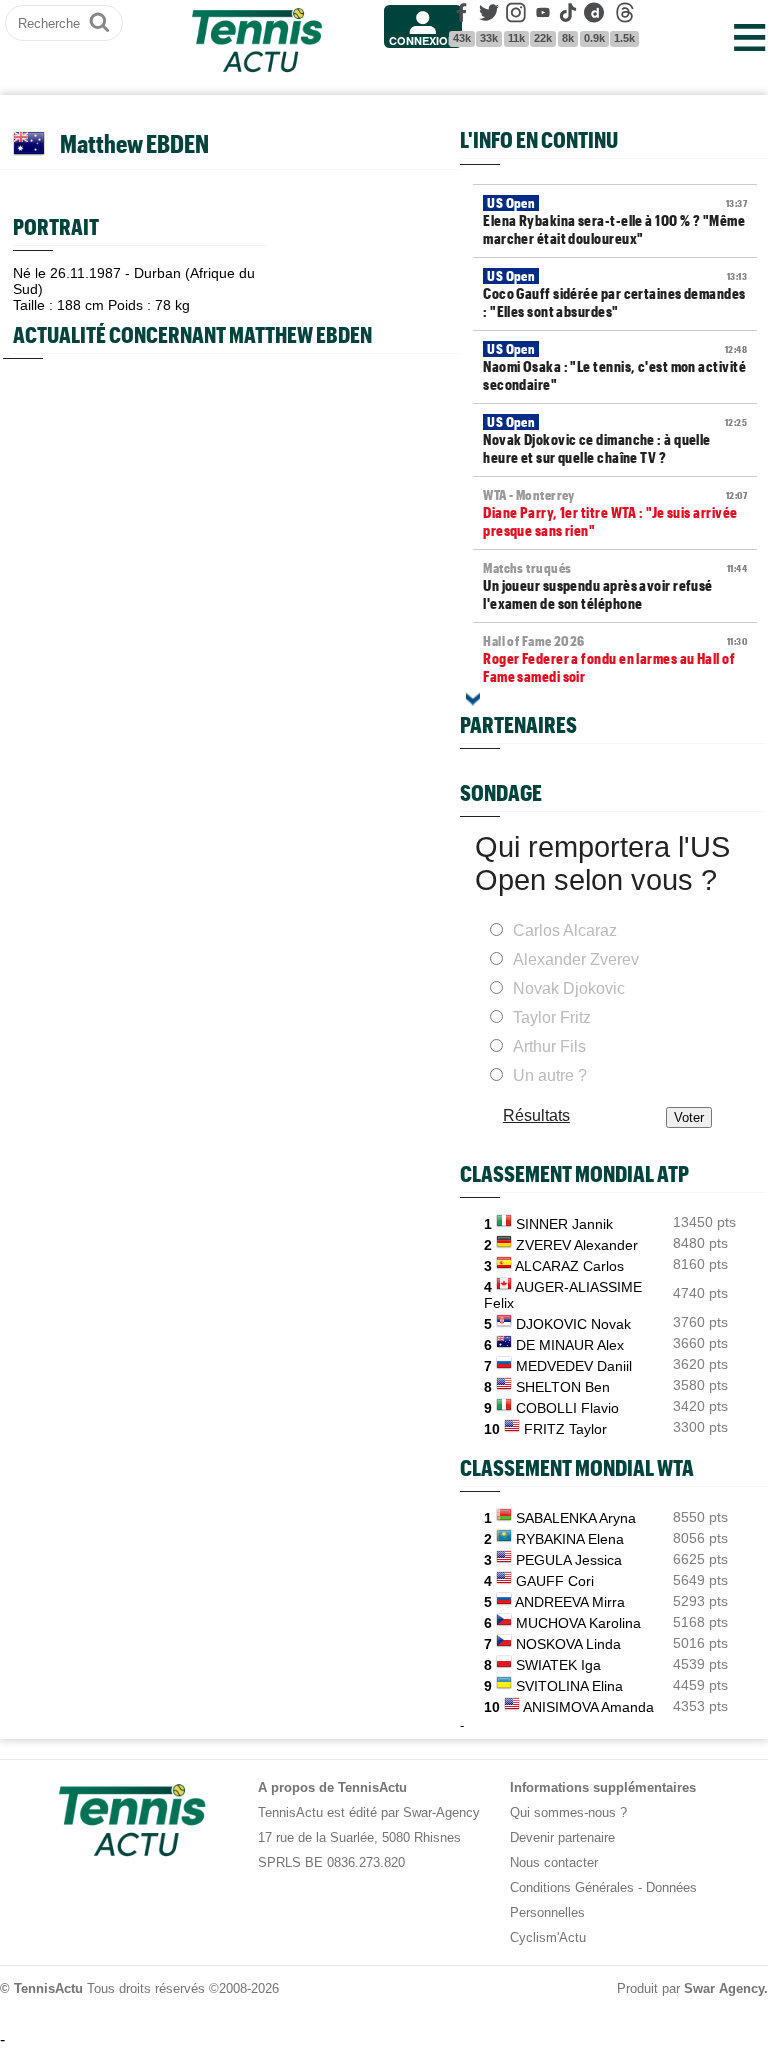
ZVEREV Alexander (577, 1245)
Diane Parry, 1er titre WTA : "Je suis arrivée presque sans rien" (615, 513)
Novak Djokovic (569, 988)
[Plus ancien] (473, 699)
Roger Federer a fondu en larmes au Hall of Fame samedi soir (615, 659)
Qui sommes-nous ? (568, 1812)
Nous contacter (554, 1862)
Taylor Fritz (552, 1017)
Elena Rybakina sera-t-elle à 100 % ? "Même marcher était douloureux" (615, 221)
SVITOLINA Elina (569, 1686)
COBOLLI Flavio (567, 1408)
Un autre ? (550, 1075)
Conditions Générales (572, 1887)
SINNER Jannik (564, 1224)
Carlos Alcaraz (565, 930)
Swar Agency (724, 1988)
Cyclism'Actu (548, 1937)
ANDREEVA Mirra (570, 1602)
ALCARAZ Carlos (569, 1266)
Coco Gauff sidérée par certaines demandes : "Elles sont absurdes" (615, 294)
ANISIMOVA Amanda (588, 1707)
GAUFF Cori (555, 1581)
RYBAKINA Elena (570, 1539)
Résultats (536, 1115)
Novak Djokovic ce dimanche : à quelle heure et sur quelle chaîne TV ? (615, 440)
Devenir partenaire (562, 1837)
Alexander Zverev (576, 959)
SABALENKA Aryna (576, 1518)
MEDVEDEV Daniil (574, 1366)
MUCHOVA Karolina (578, 1623)
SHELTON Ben (563, 1387)
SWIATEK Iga (558, 1665)
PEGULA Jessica (569, 1560)
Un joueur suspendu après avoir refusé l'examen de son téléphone (615, 586)
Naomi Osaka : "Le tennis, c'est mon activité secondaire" (615, 367)
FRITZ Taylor (565, 1429)
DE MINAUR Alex (570, 1345)
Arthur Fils (549, 1046)
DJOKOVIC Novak (573, 1324)
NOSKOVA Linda (568, 1644)
